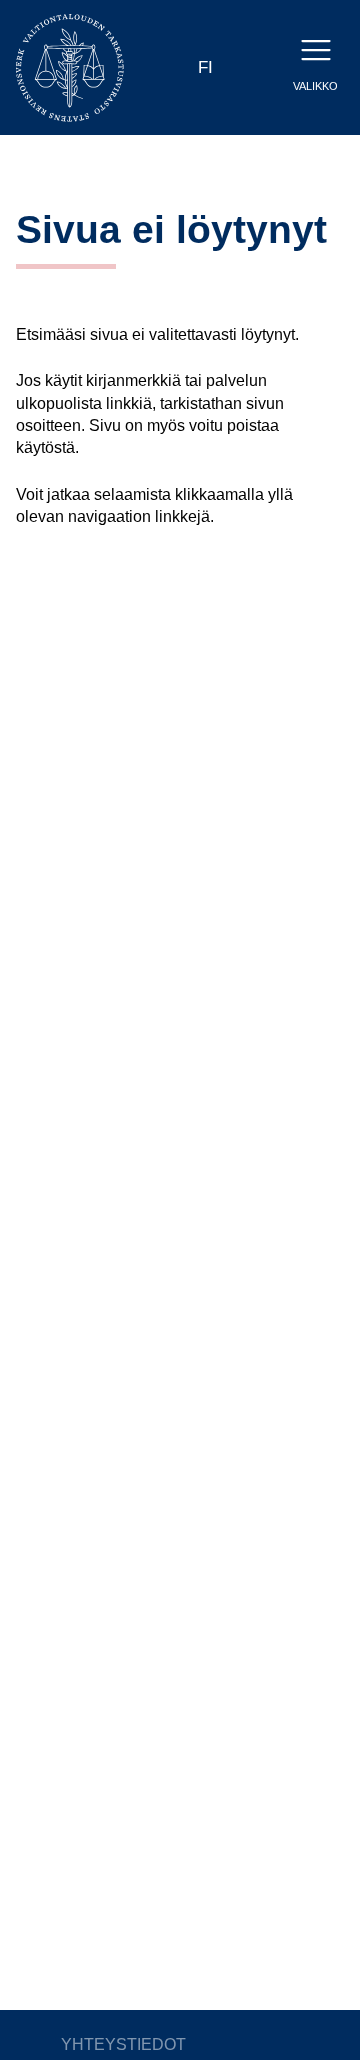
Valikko (315, 86)
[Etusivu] (70, 66)
